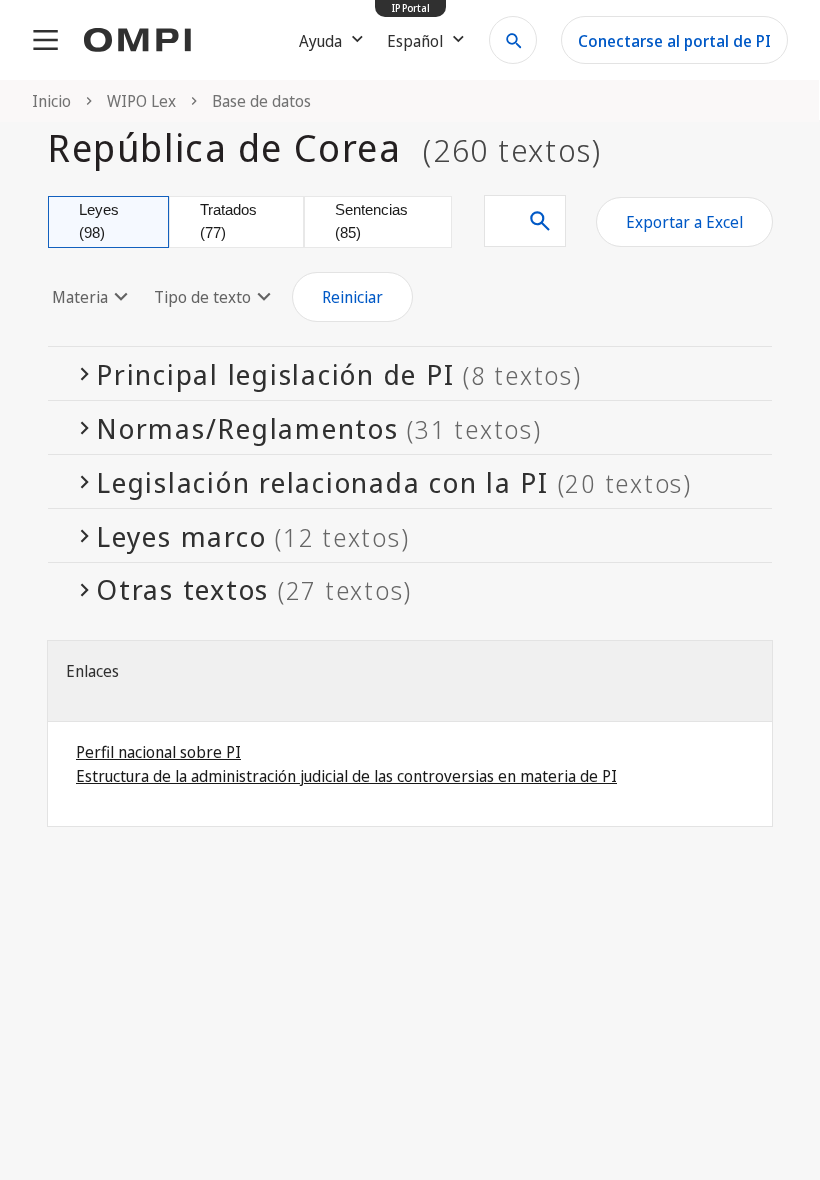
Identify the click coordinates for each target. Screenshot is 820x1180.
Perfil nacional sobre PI (158, 752)
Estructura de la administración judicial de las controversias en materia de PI (346, 776)
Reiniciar (352, 297)
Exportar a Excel (684, 222)
